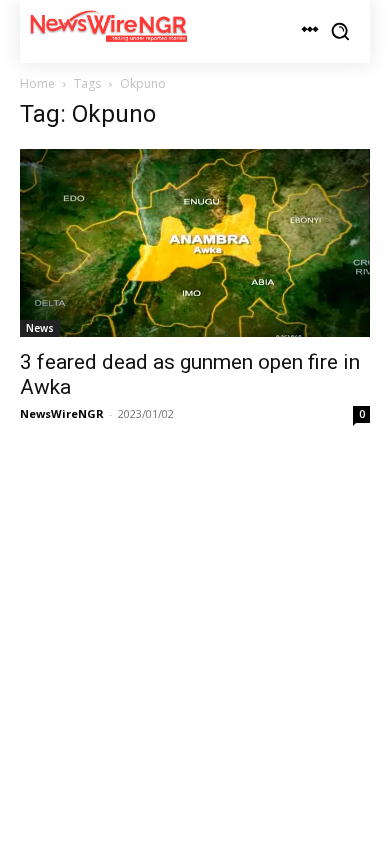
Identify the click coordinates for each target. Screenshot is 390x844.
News (40, 328)
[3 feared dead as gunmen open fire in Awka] (195, 243)
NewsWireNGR (62, 413)
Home (37, 83)
